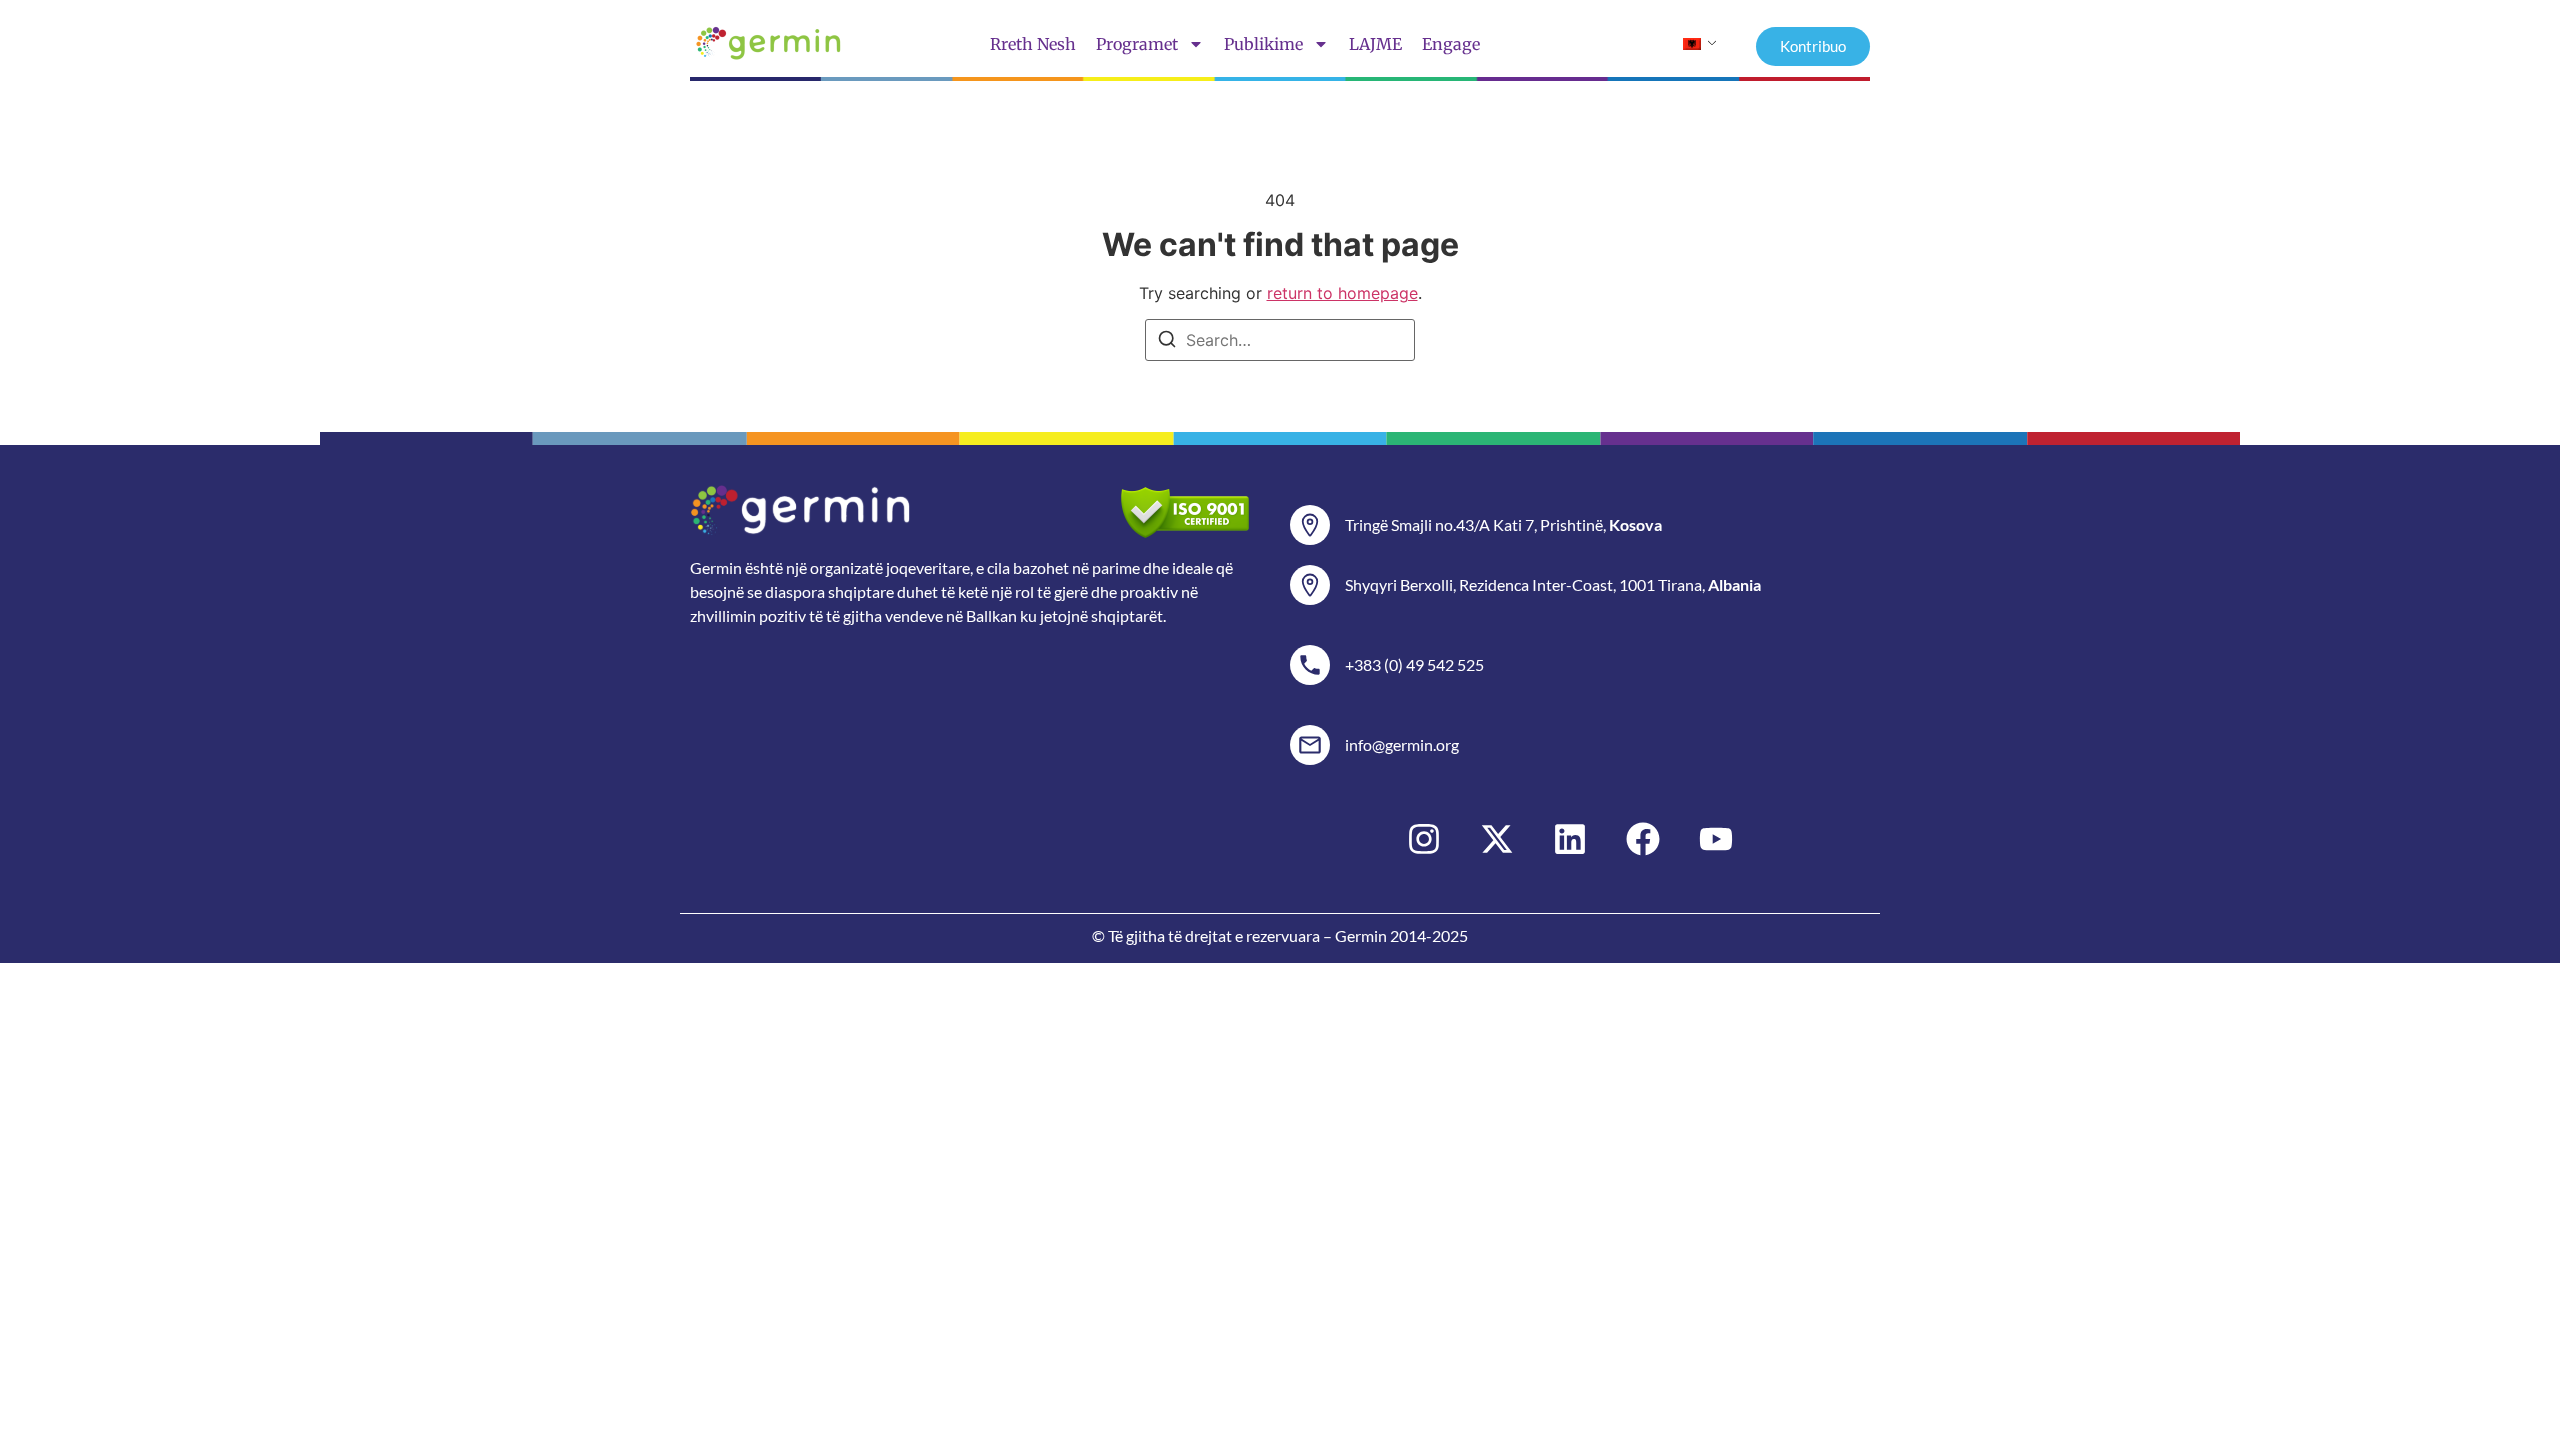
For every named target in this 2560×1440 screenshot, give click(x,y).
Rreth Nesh (1033, 44)
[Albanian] (1692, 44)
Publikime (1263, 44)
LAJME (1375, 44)
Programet (1137, 44)
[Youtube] (1716, 839)
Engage (1451, 44)
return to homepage (1342, 293)
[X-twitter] (1497, 839)
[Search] (1167, 342)
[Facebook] (1643, 839)
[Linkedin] (1570, 839)
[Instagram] (1424, 839)
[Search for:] (1280, 340)
